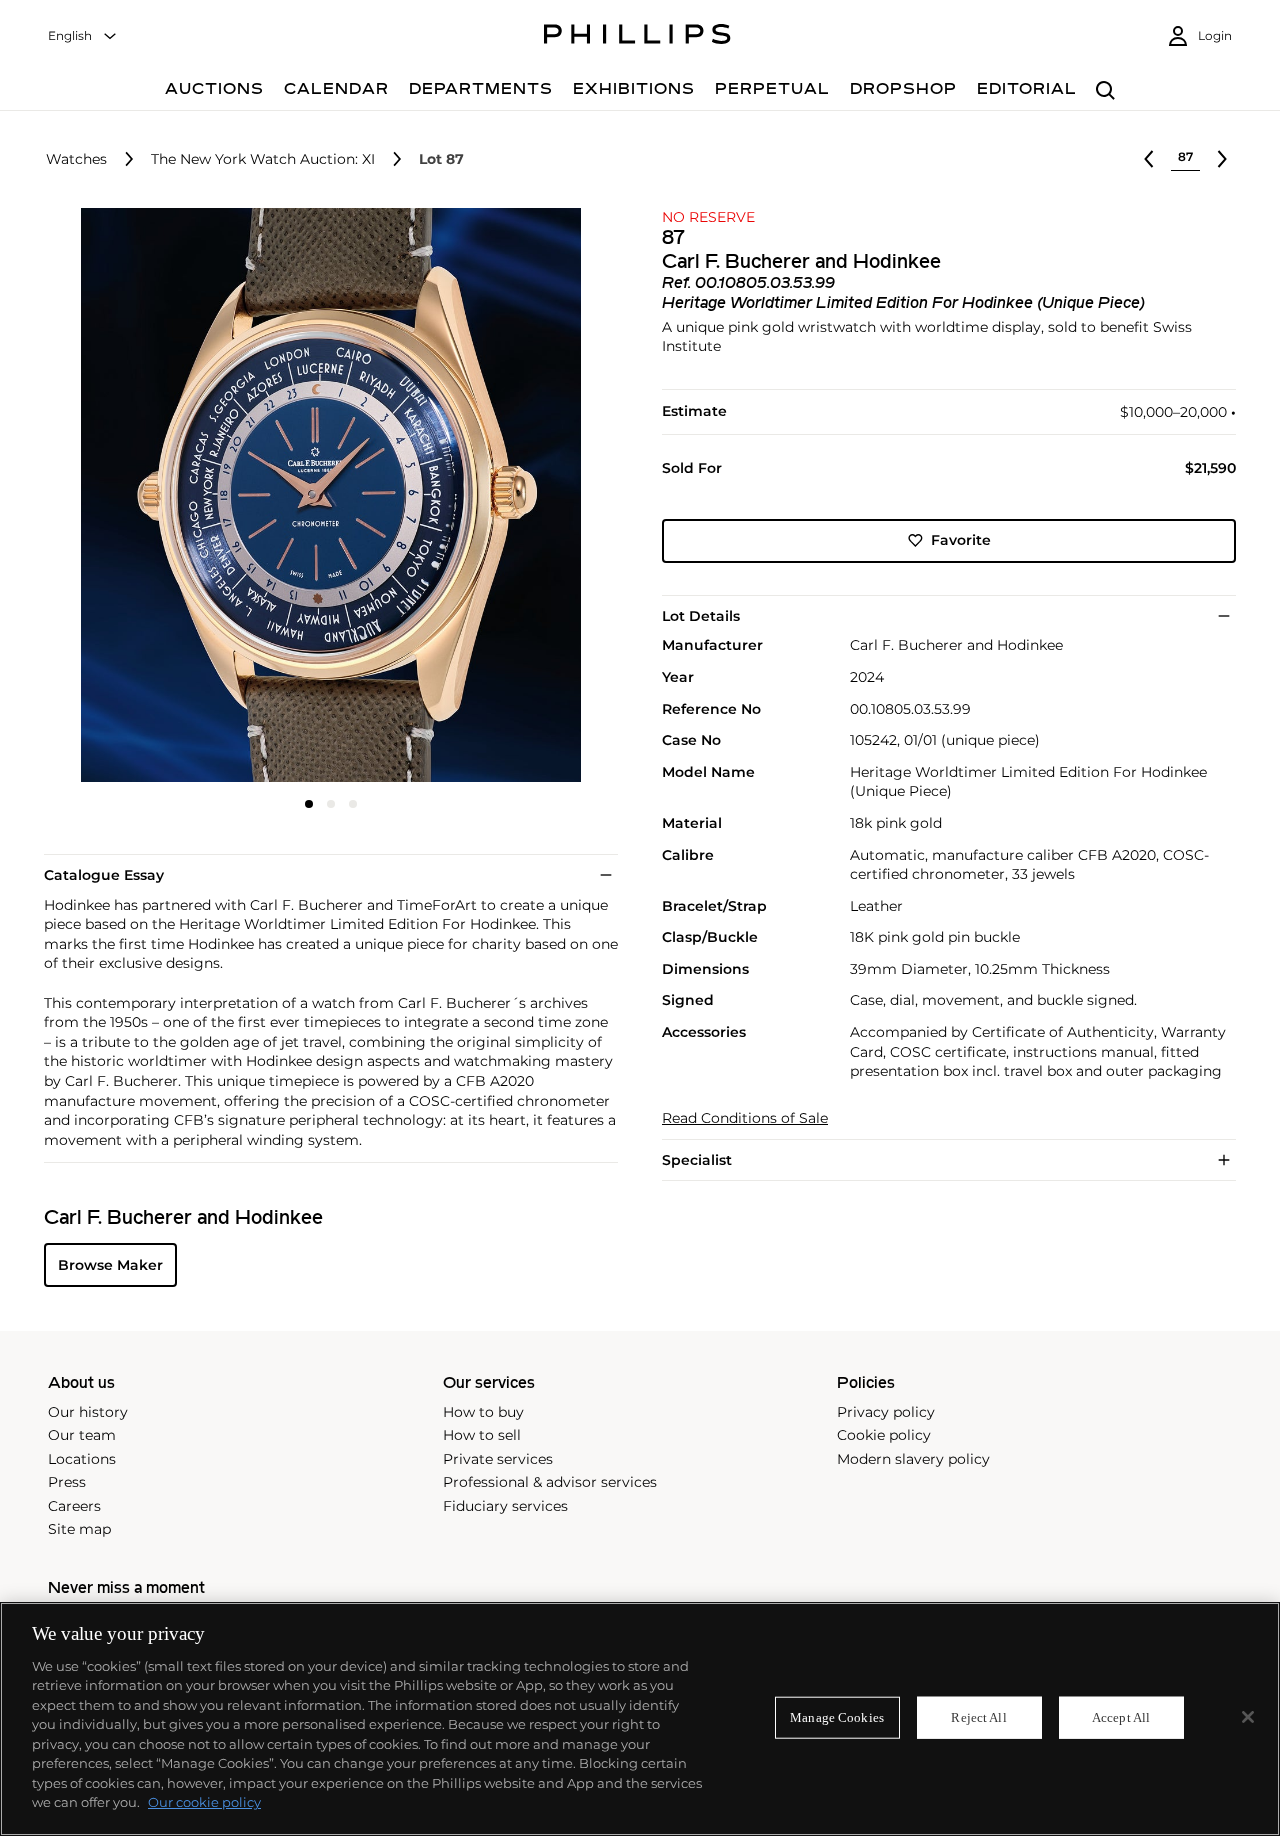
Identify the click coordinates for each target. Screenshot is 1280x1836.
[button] (325, 495)
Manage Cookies (837, 1717)
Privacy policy (886, 1412)
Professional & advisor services (550, 1482)
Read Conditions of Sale (745, 1118)
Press (67, 1482)
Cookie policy (884, 1435)
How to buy (483, 1412)
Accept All (1121, 1717)
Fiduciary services (505, 1506)
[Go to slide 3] (353, 804)
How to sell (482, 1435)
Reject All (978, 1717)
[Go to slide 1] (309, 804)
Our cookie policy (204, 1802)
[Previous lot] (1149, 159)
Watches (76, 159)
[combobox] (83, 36)
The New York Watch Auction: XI (263, 159)
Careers (74, 1506)
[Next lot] (1222, 159)
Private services (498, 1459)
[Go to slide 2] (331, 804)
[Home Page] (637, 37)
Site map (79, 1529)
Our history (88, 1412)
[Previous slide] (139, 497)
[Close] (1248, 1717)
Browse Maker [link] (110, 1265)
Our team (82, 1435)
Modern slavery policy (913, 1459)
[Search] (1105, 91)
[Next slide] (522, 497)
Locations (82, 1459)
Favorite (961, 540)
